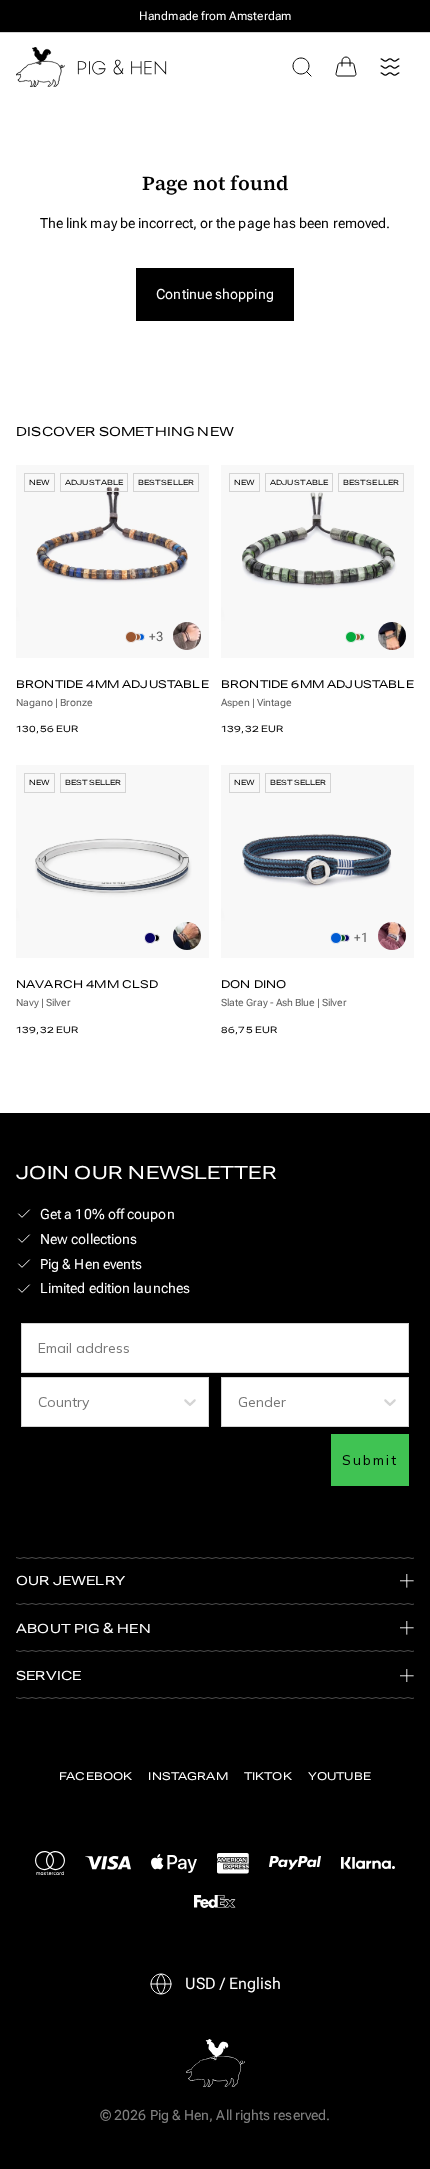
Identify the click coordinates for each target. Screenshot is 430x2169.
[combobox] (109, 1402)
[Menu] (390, 67)
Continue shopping (214, 294)
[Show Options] (190, 1402)
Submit (370, 1460)
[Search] (302, 67)
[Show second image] (187, 636)
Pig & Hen (180, 2115)
